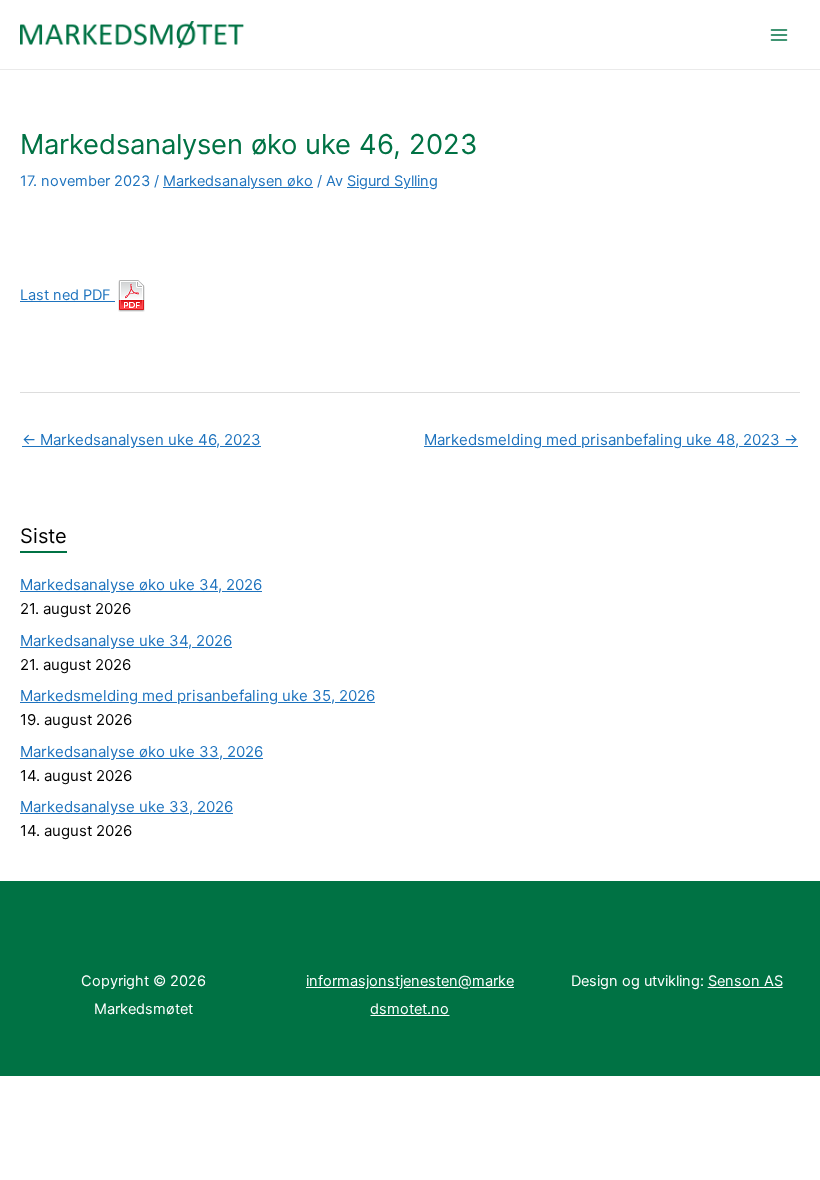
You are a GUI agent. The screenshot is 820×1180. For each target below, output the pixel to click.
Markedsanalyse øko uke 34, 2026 (141, 584)
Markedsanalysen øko (238, 181)
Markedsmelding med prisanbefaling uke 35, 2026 (197, 695)
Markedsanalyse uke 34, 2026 (126, 640)
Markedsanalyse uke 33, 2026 (126, 806)
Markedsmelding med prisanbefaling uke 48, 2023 (611, 439)
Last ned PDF (67, 295)
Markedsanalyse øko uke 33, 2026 (141, 751)
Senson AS (745, 981)
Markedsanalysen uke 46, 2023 (141, 439)
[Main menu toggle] (779, 35)
